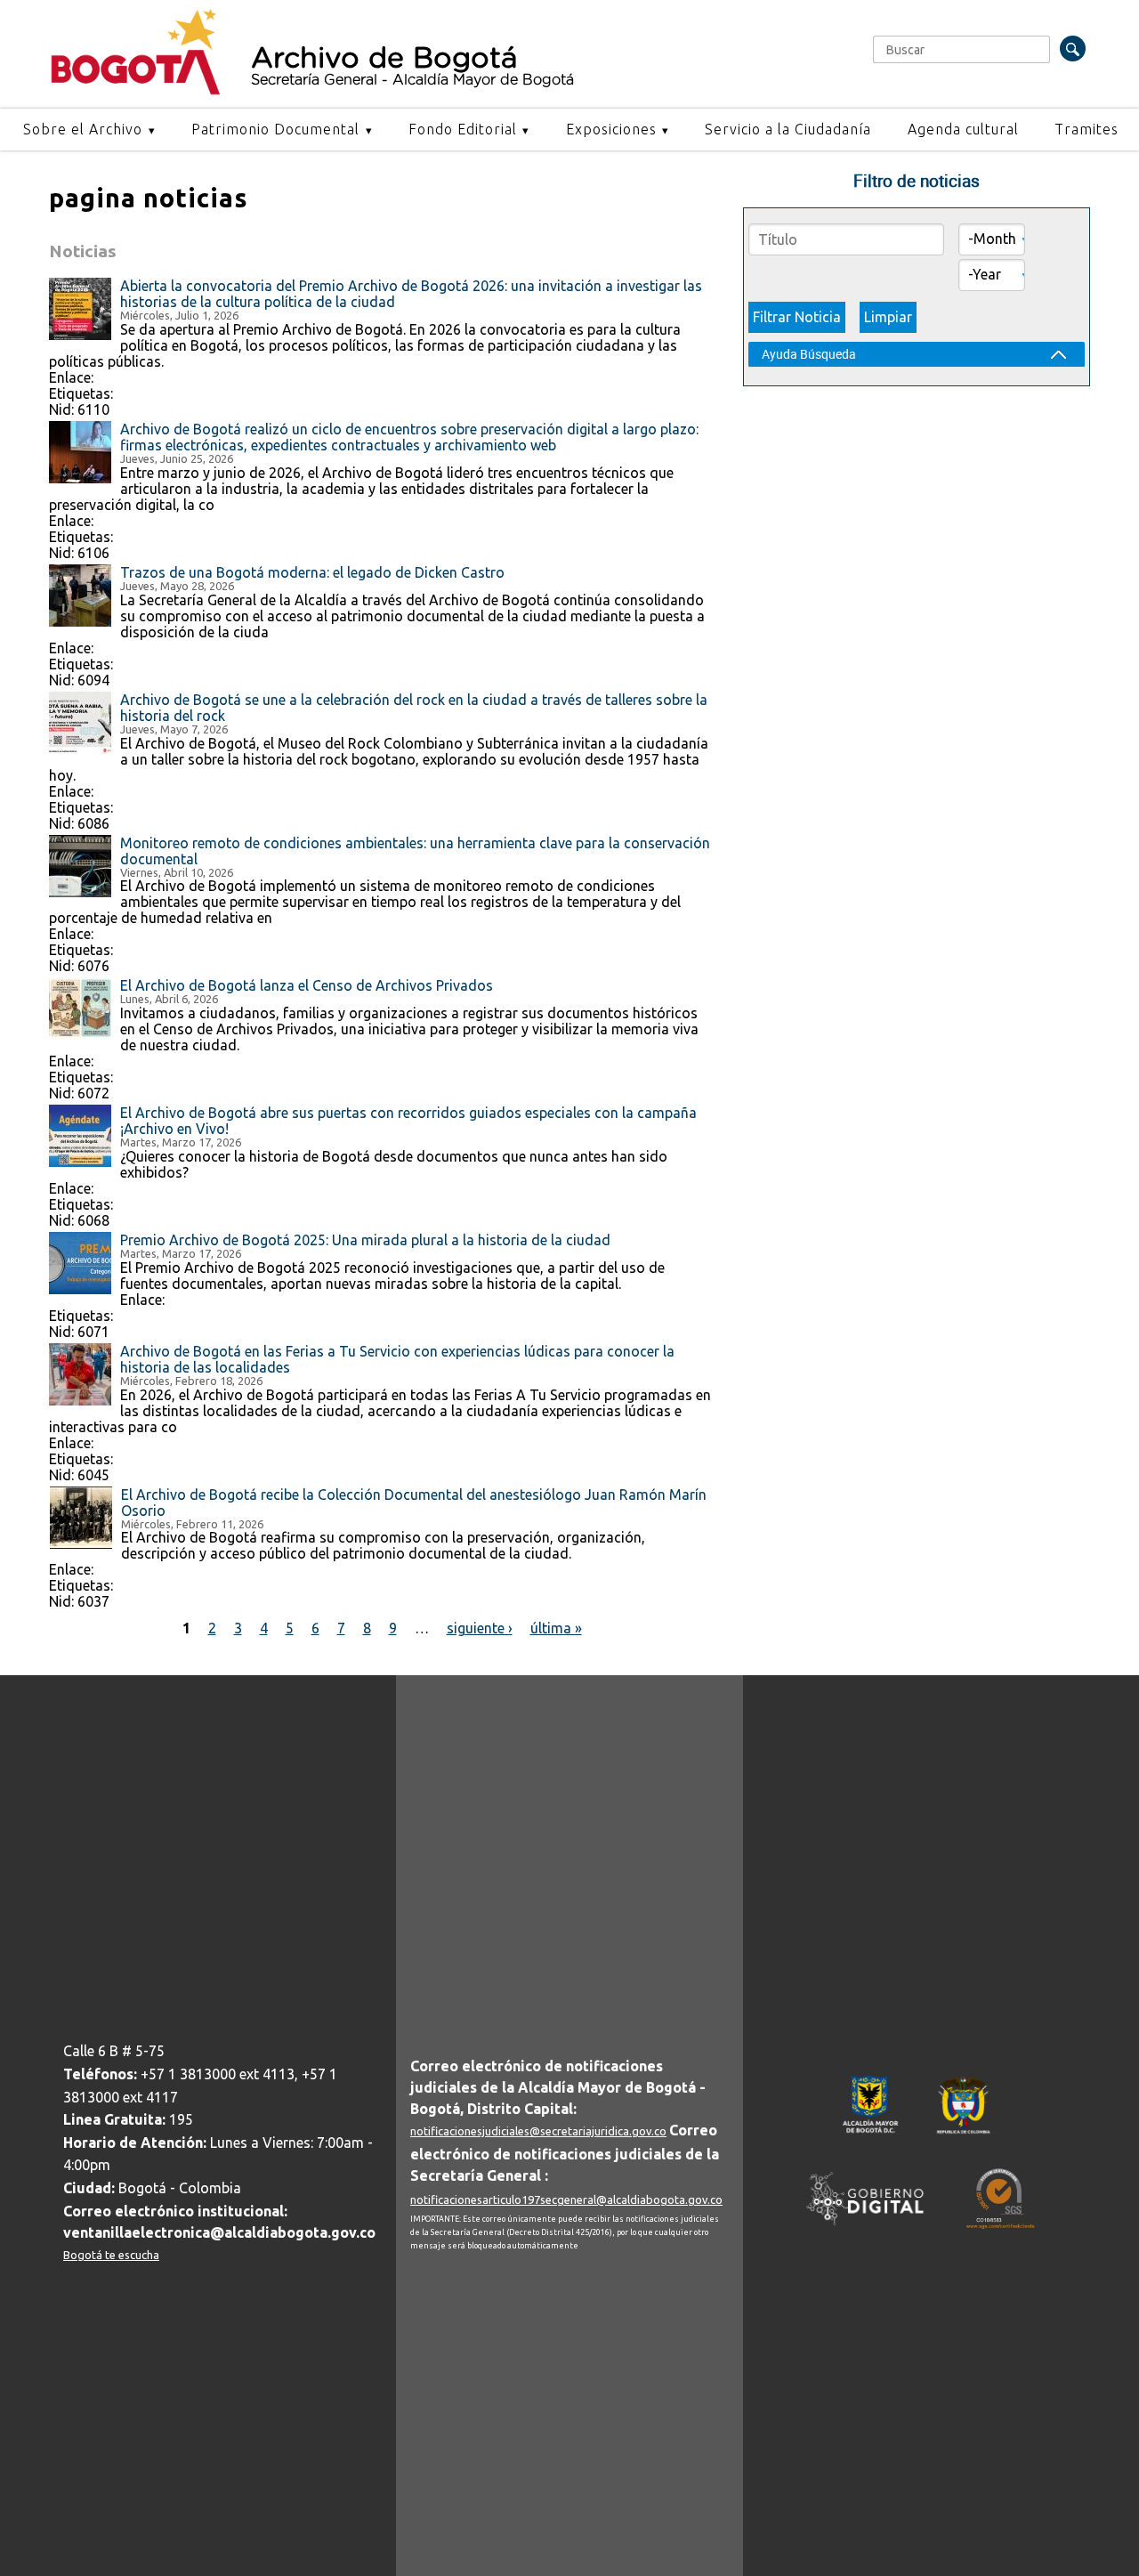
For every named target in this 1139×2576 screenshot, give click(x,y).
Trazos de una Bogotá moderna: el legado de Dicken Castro (312, 572)
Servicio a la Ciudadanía (788, 129)
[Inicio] (136, 91)
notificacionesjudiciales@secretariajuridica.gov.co (538, 2131)
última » (556, 1628)
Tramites (1086, 129)
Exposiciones (611, 129)
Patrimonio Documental (275, 129)
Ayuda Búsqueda (809, 354)
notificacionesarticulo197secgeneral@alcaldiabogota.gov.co (566, 2199)
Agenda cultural (963, 129)
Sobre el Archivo (83, 129)
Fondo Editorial (463, 129)
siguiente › (480, 1628)
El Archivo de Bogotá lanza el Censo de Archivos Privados (307, 985)
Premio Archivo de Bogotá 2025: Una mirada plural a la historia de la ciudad (365, 1240)
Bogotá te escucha (111, 2255)
